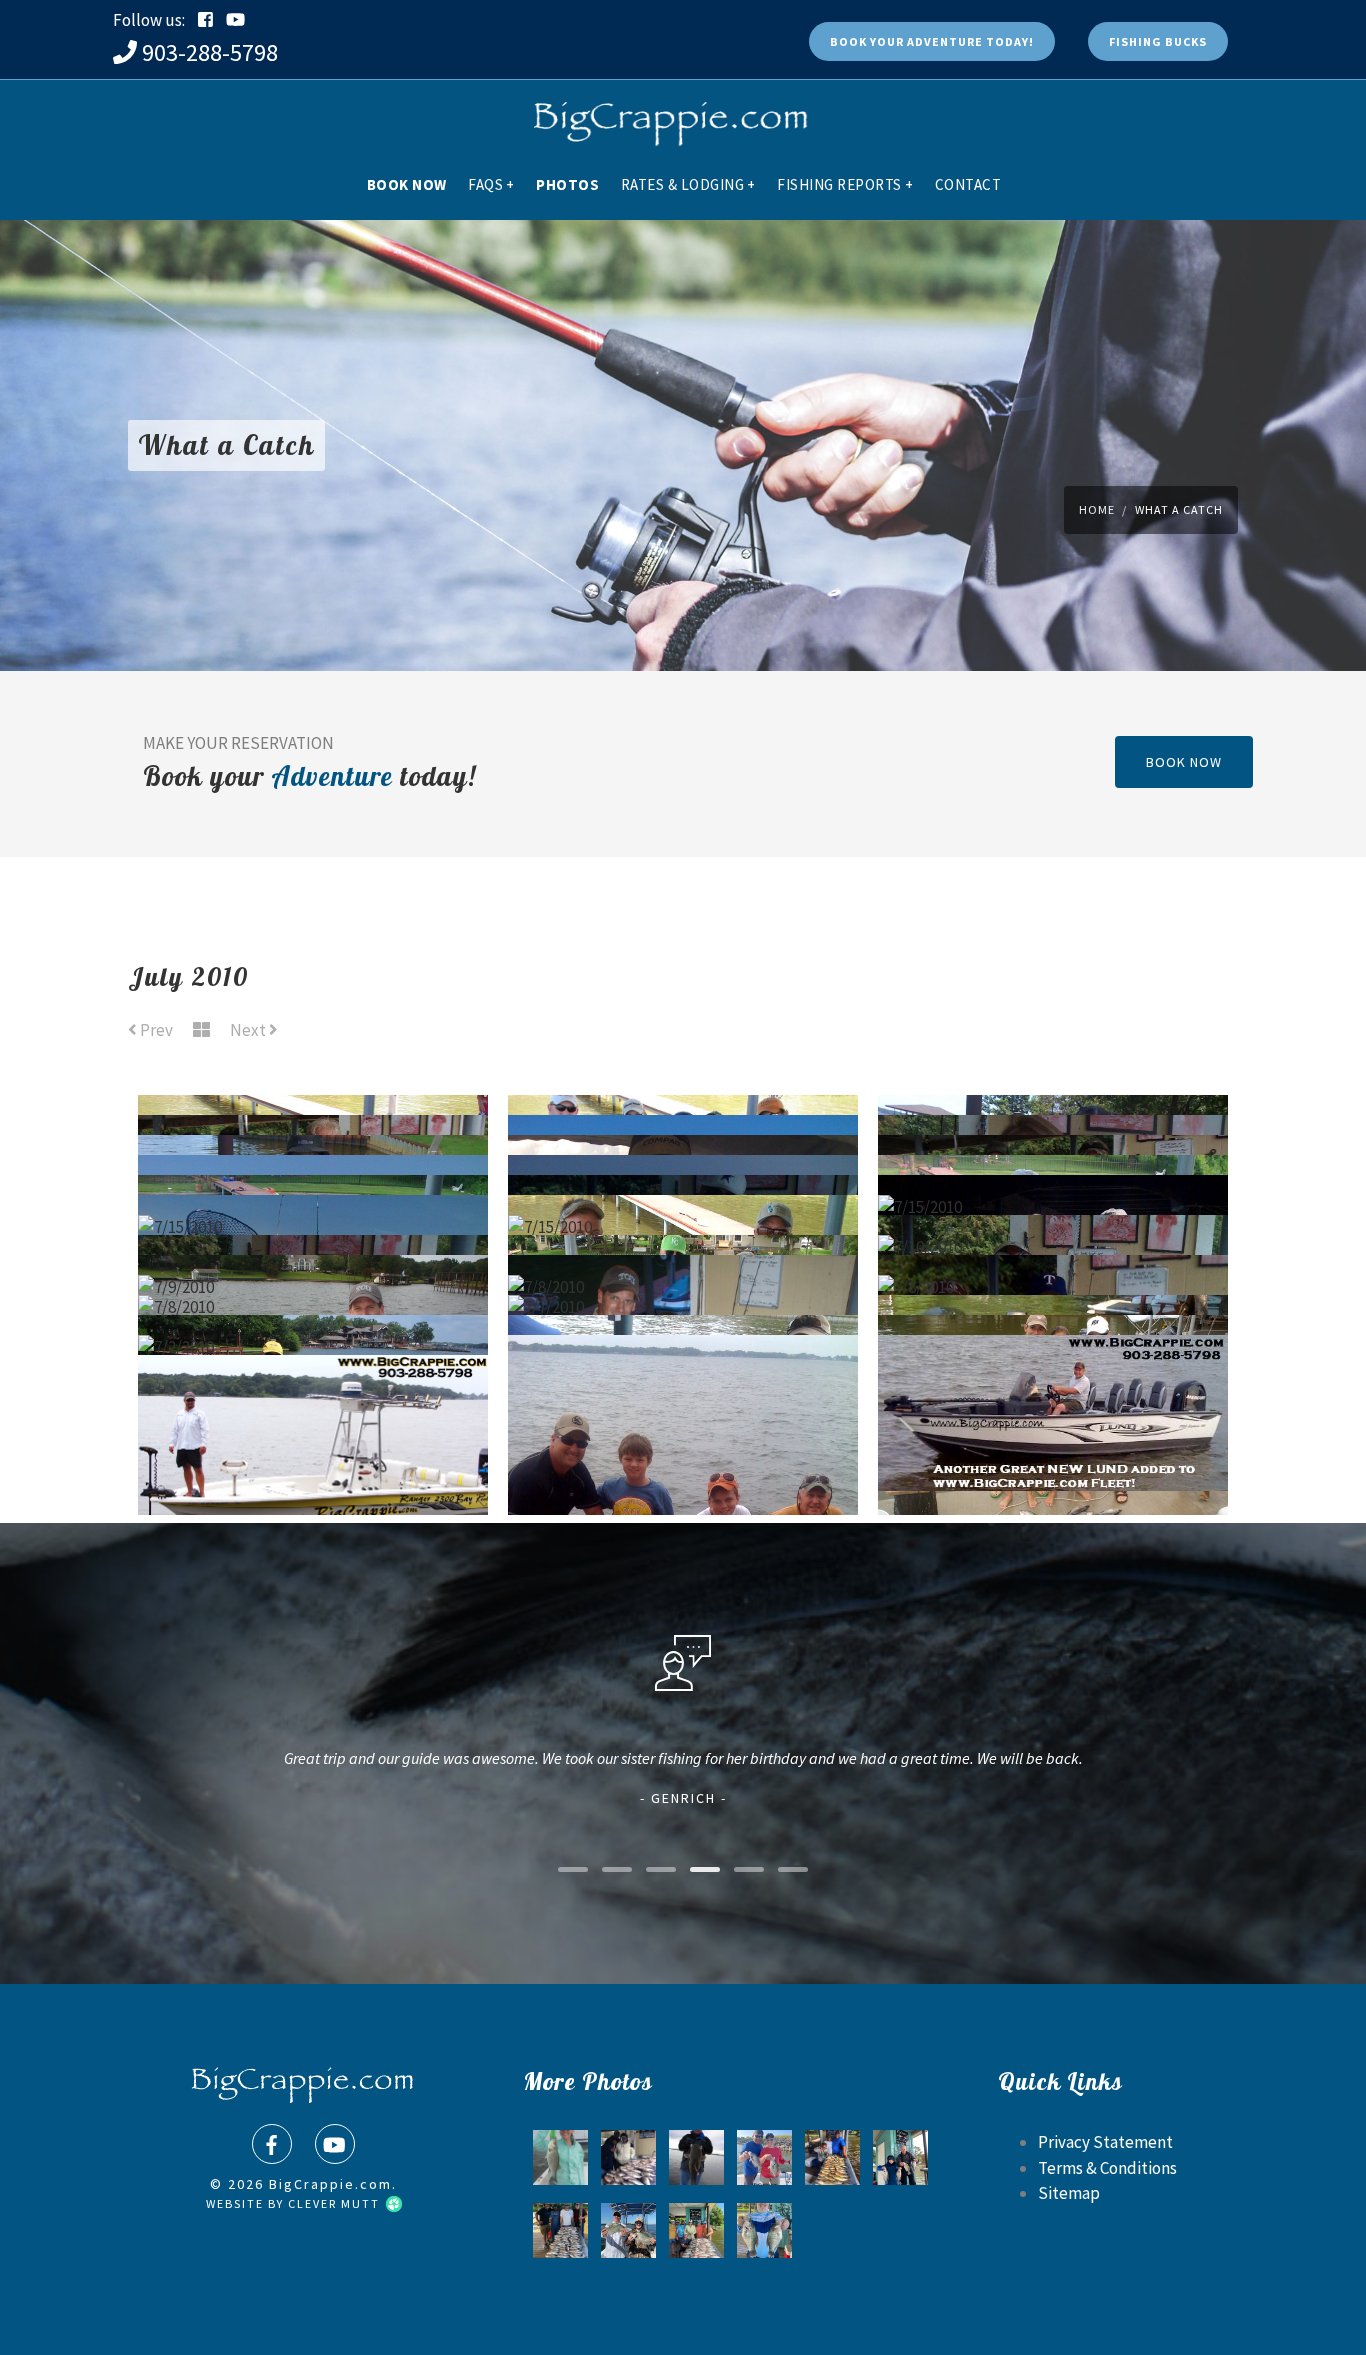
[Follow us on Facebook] (205, 20)
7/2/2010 (313, 1297)
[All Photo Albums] (201, 1031)
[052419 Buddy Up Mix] (560, 2230)
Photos (567, 184)
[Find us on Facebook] (272, 2144)
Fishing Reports (845, 184)
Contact (968, 184)
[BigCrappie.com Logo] (668, 115)
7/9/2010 (313, 1237)
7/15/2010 (1053, 1157)
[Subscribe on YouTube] (235, 20)
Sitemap (1069, 2193)
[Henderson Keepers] (832, 2157)
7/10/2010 (1053, 1197)
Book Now (407, 184)
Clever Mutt (336, 2203)
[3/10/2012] (628, 2157)
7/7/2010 (683, 1257)
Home (1097, 509)
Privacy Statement (1105, 2142)
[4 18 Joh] (764, 2230)
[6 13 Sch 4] (764, 2157)
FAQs (491, 184)
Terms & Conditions (1107, 2168)
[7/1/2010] (683, 1405)
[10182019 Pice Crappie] (628, 2230)
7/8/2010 (683, 1237)
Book (932, 41)
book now (1184, 762)
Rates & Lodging (688, 184)
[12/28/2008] (696, 2157)
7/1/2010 (1053, 1413)
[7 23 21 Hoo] (696, 2230)
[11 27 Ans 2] (900, 2157)
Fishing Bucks (1158, 41)
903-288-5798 (210, 52)
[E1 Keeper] (560, 2157)
